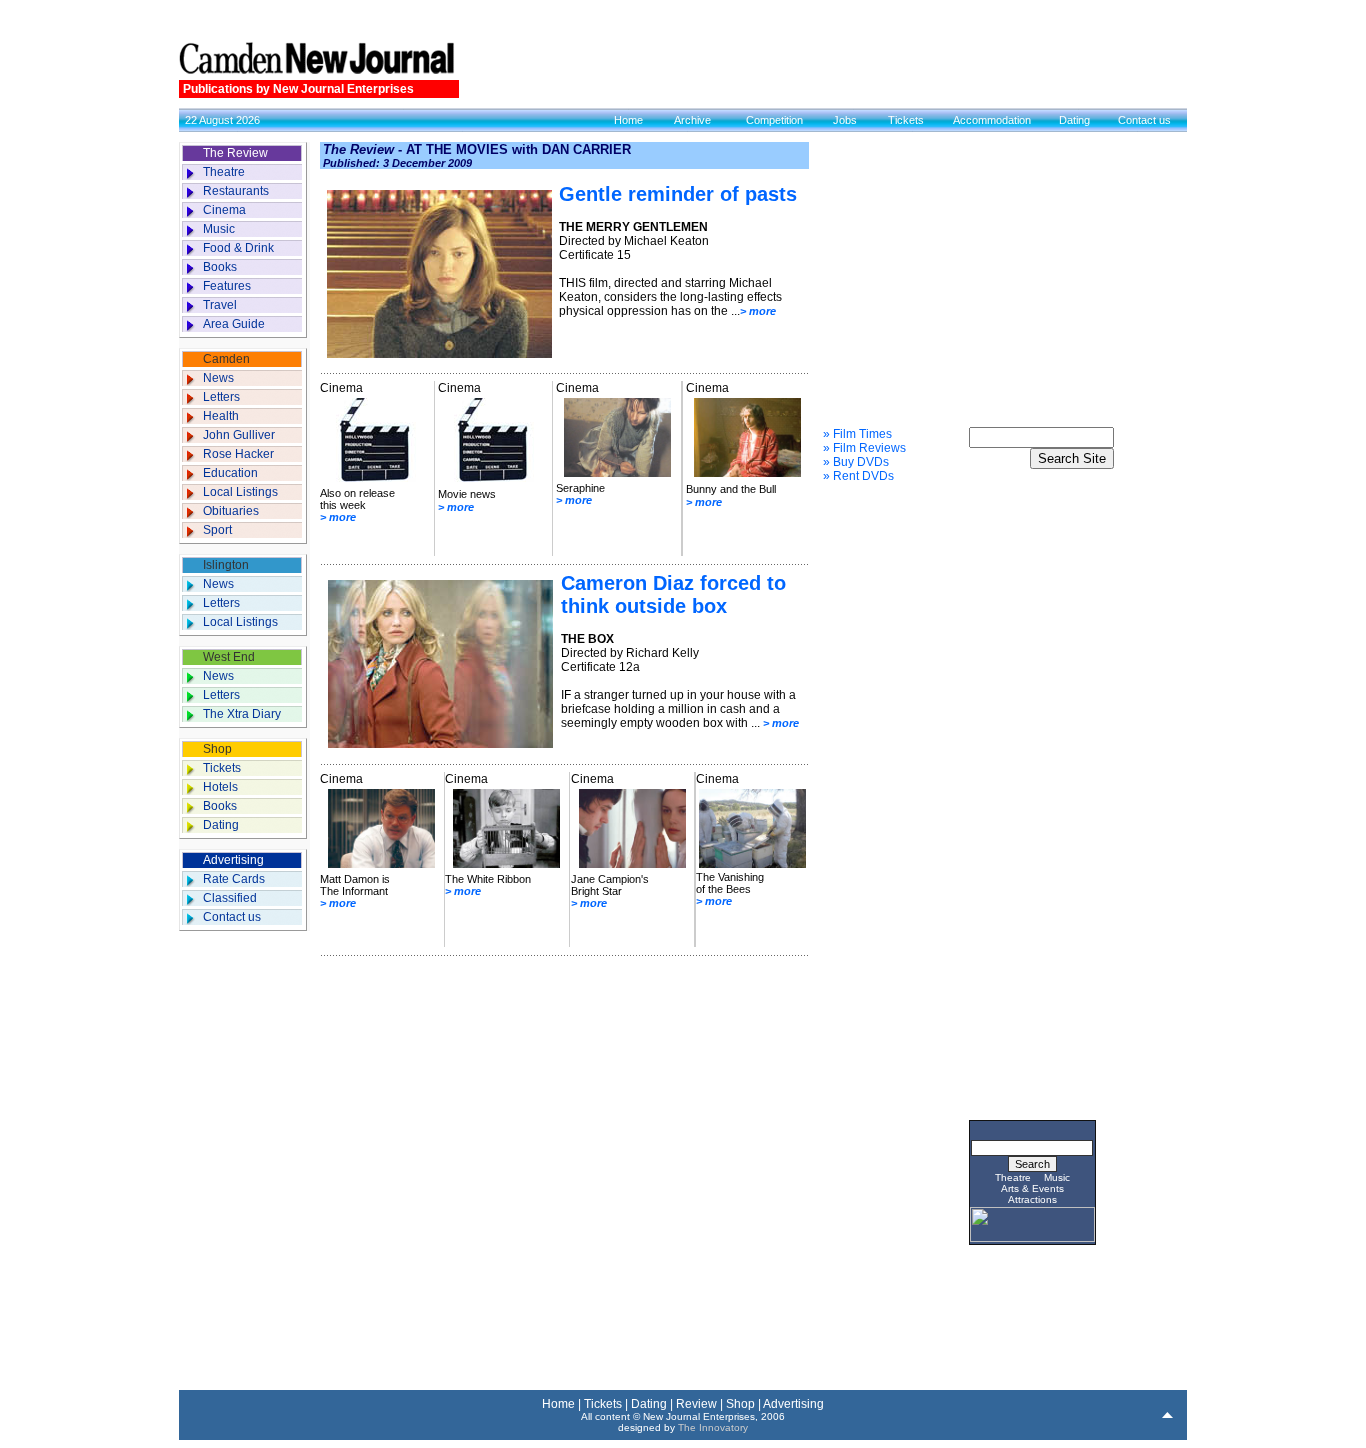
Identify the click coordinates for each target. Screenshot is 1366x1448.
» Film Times (857, 434)
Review (696, 1404)
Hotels (220, 787)
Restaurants (236, 191)
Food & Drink (238, 248)
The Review (235, 153)
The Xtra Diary (242, 714)
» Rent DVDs (858, 476)
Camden (226, 359)
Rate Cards (234, 879)
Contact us (1144, 120)
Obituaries (231, 511)
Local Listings (240, 492)
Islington (226, 565)
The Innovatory (713, 1427)
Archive (692, 120)
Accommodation (992, 120)
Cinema (224, 210)
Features (227, 286)
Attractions (1032, 1199)
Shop (217, 749)
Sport (217, 530)
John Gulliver (239, 435)
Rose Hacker (238, 454)
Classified (230, 898)
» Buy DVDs (856, 462)
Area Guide (234, 324)
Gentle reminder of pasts (678, 194)
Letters (221, 397)
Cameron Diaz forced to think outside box (673, 594)
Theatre (224, 172)
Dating (1074, 120)
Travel (220, 305)
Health (221, 416)
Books (220, 267)
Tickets (906, 120)
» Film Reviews (864, 448)
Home (628, 120)
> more (758, 311)
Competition (774, 120)
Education (230, 473)
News (218, 378)
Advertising (233, 860)
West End (229, 657)
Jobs (845, 120)
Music (219, 229)
